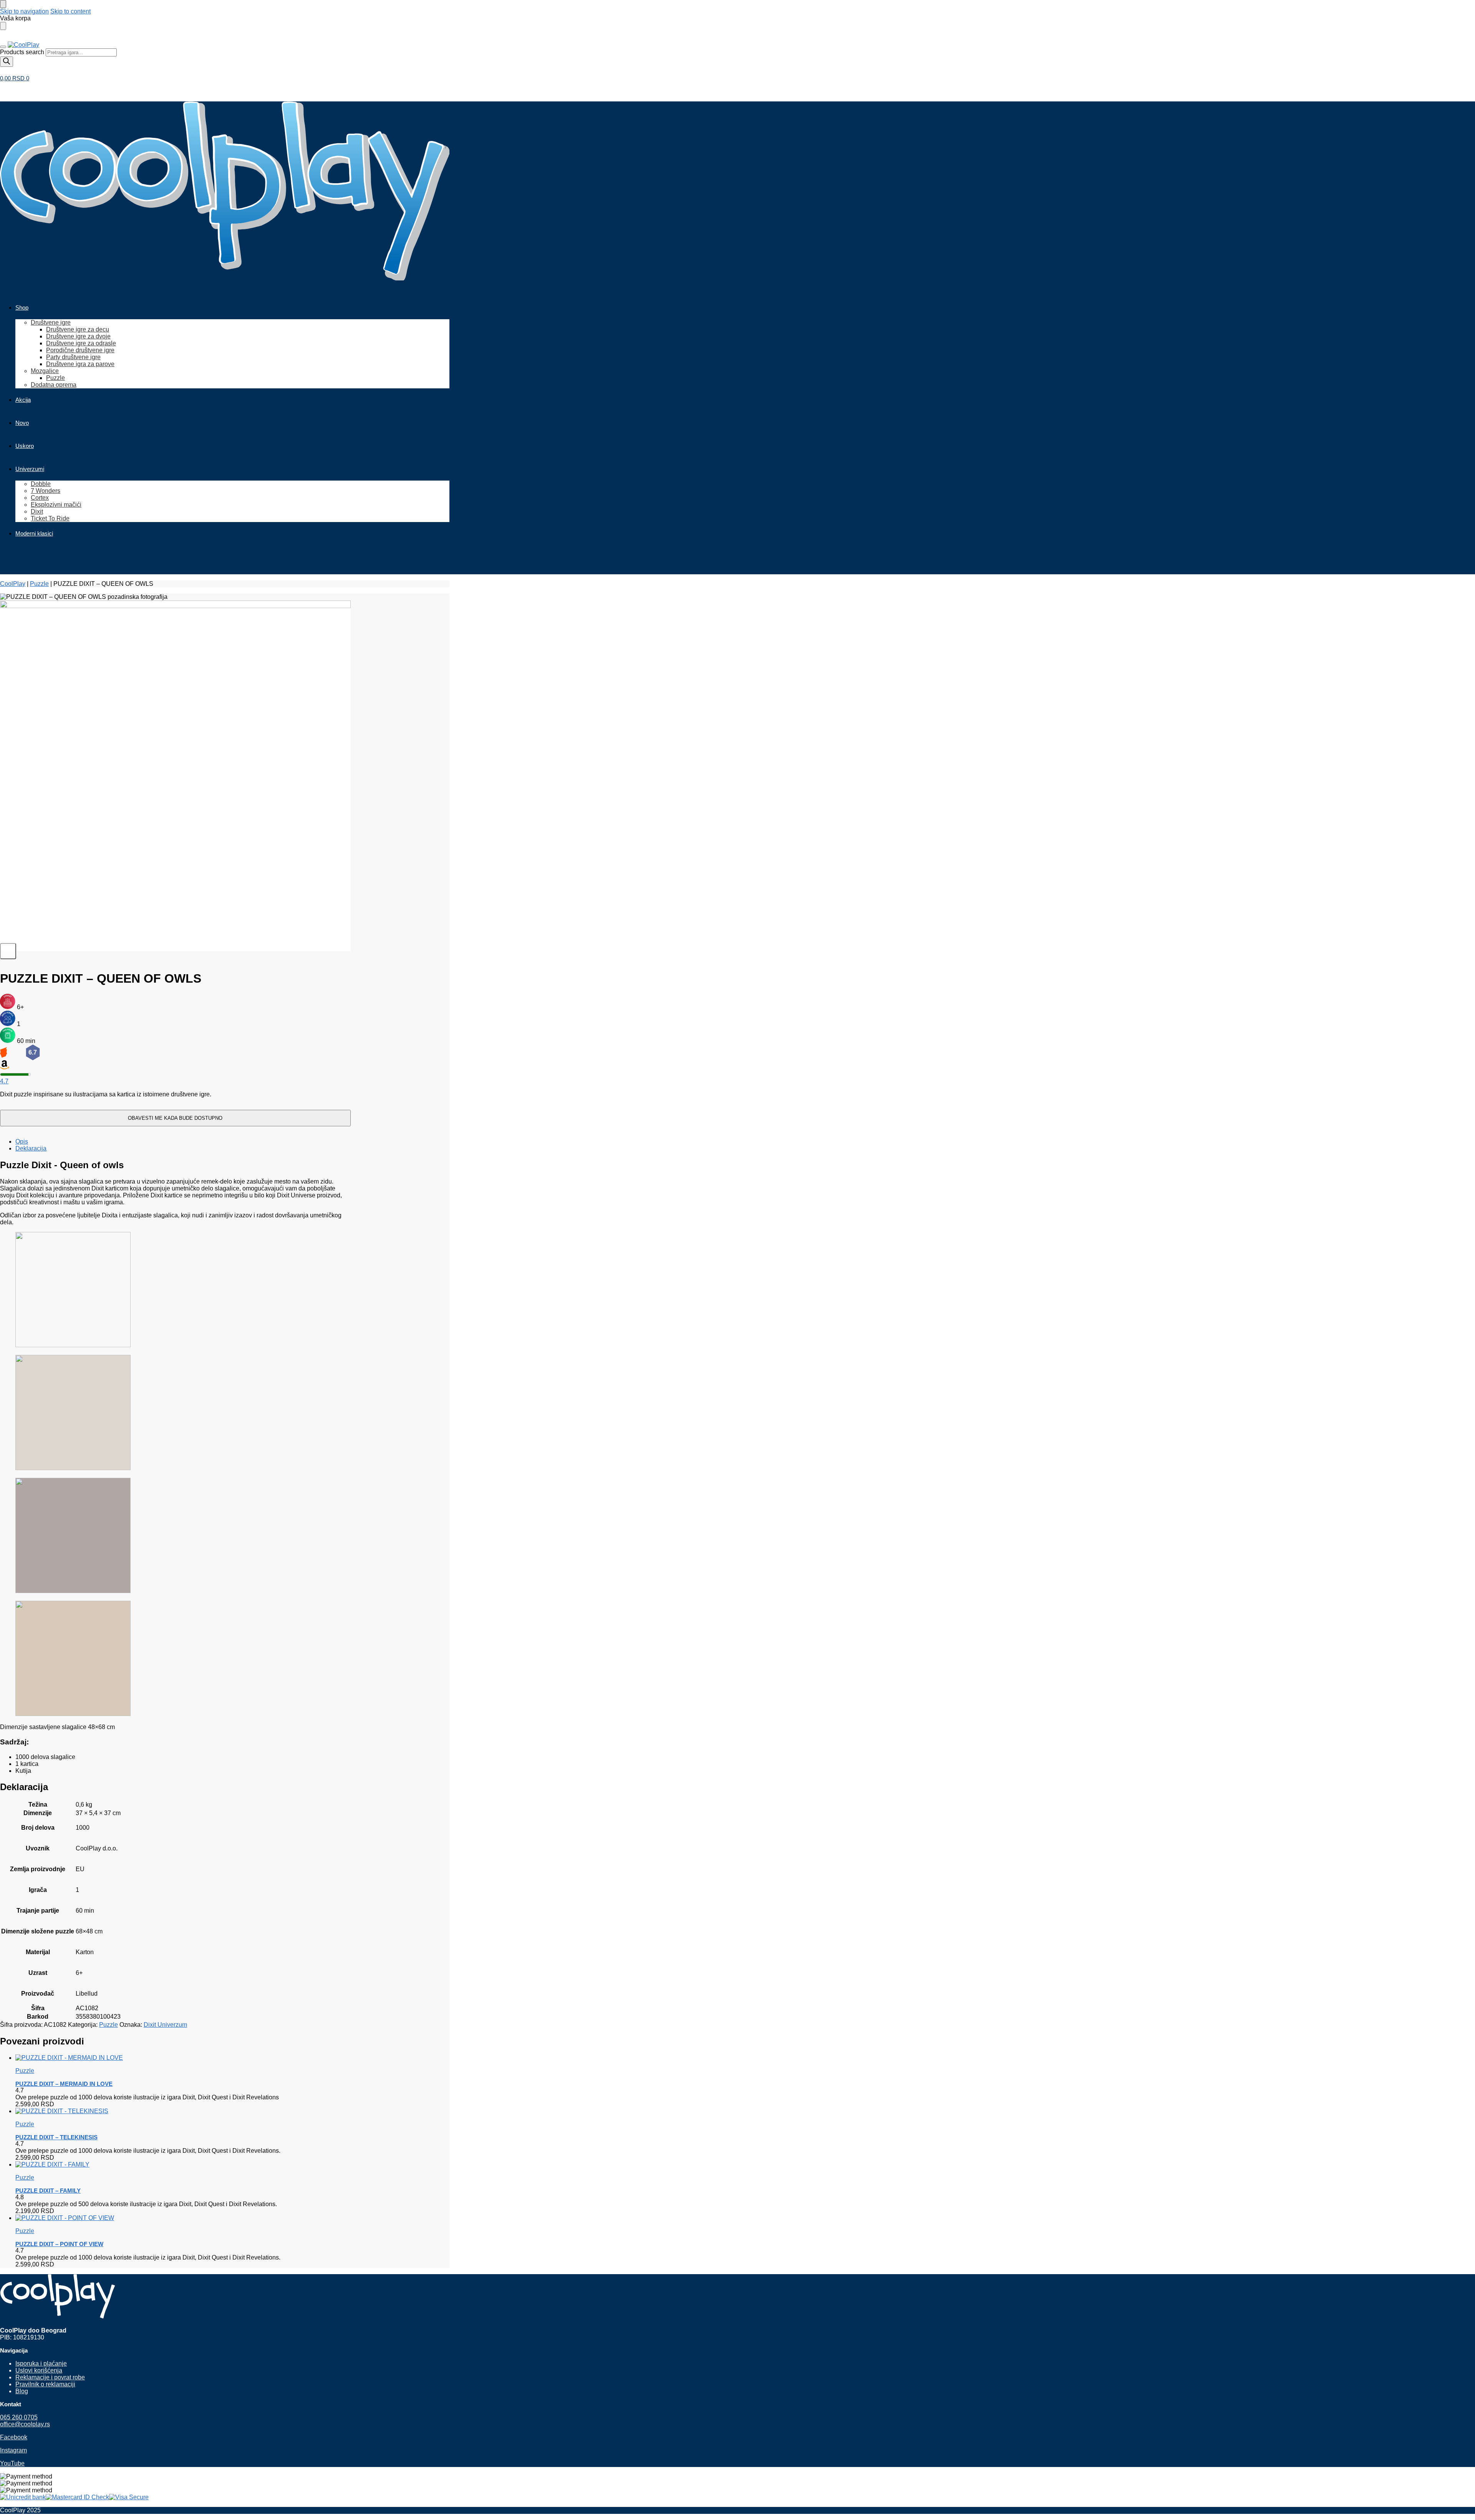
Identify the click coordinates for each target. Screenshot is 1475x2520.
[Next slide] (8, 951)
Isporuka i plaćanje (41, 2363)
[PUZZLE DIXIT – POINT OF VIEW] (183, 2218)
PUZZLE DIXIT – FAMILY (48, 2191)
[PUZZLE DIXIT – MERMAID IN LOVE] (183, 2058)
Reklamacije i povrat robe (50, 2377)
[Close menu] (3, 4)
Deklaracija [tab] (31, 1148)
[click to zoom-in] (175, 776)
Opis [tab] (22, 1141)
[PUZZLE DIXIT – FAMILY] (183, 2165)
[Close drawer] (3, 26)
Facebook (14, 2437)
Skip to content (70, 11)
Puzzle (39, 584)
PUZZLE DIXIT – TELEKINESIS (56, 2137)
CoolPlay (13, 584)
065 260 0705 (19, 2417)
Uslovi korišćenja (39, 2370)
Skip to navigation (24, 11)
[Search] (7, 62)
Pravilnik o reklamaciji (45, 2384)
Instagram (13, 2450)
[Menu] (3, 47)
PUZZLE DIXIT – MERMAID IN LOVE (64, 2084)
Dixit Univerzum (165, 2025)
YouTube (12, 2463)
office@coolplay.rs (25, 2424)
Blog (22, 2391)
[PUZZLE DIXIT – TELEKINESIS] (183, 2111)
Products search (23, 52)
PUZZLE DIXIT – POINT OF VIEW (59, 2244)
